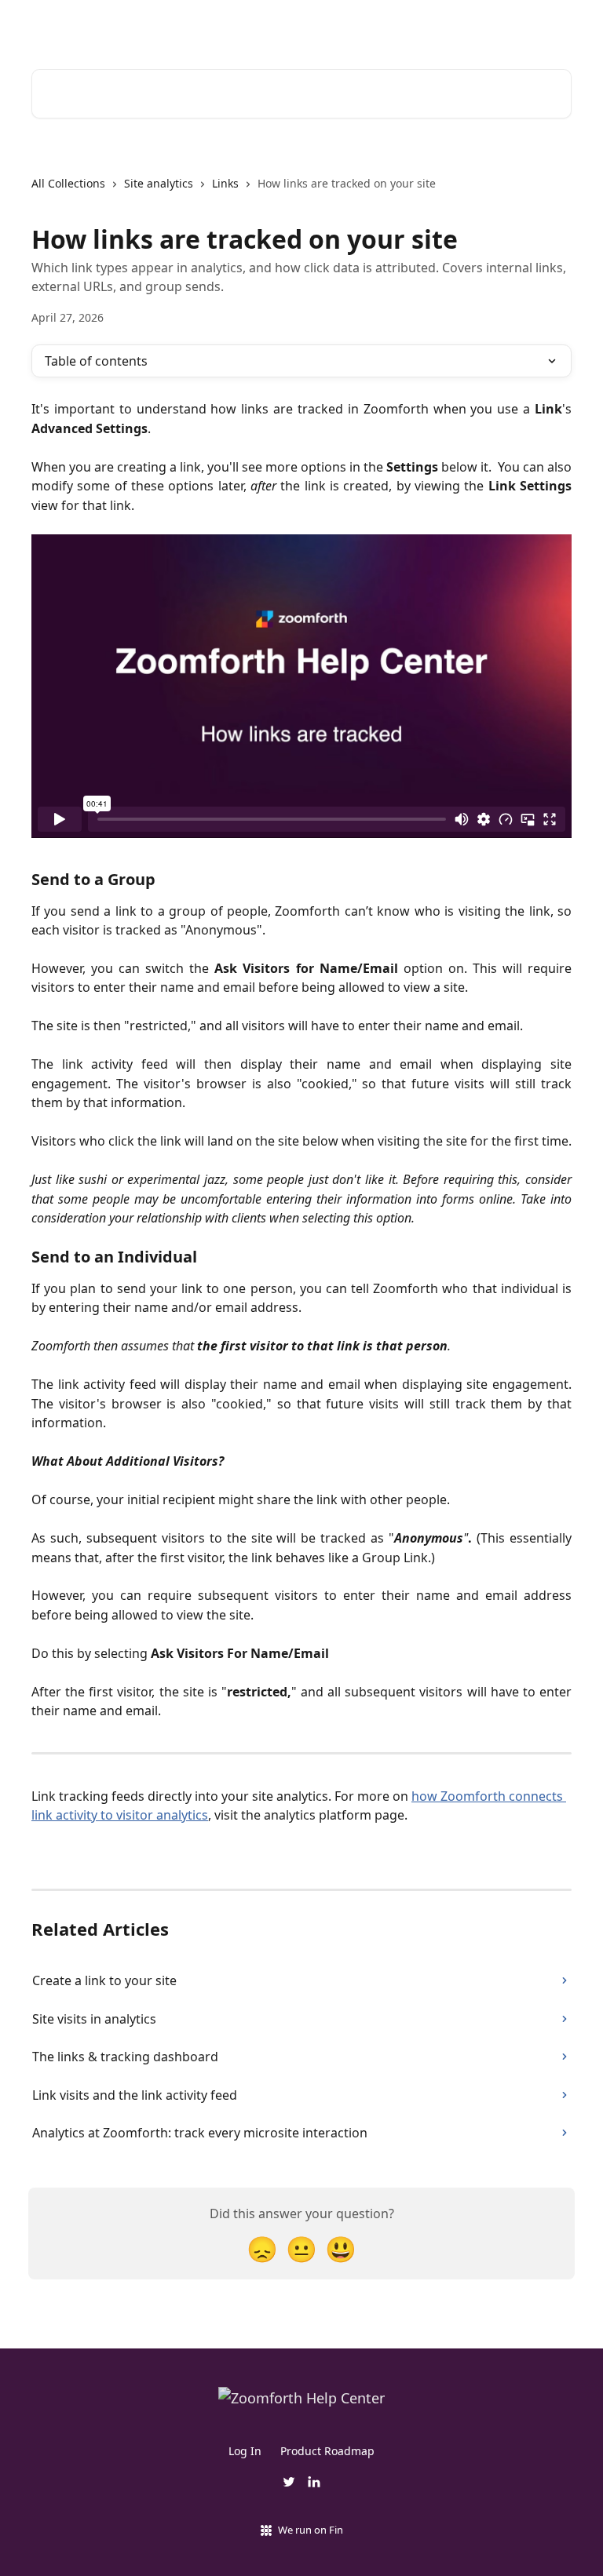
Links (225, 183)
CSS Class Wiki (427, 25)
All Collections (68, 183)
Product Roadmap (327, 2451)
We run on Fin (311, 2530)
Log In (245, 2451)
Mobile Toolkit (523, 25)
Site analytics (159, 183)
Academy (344, 25)
